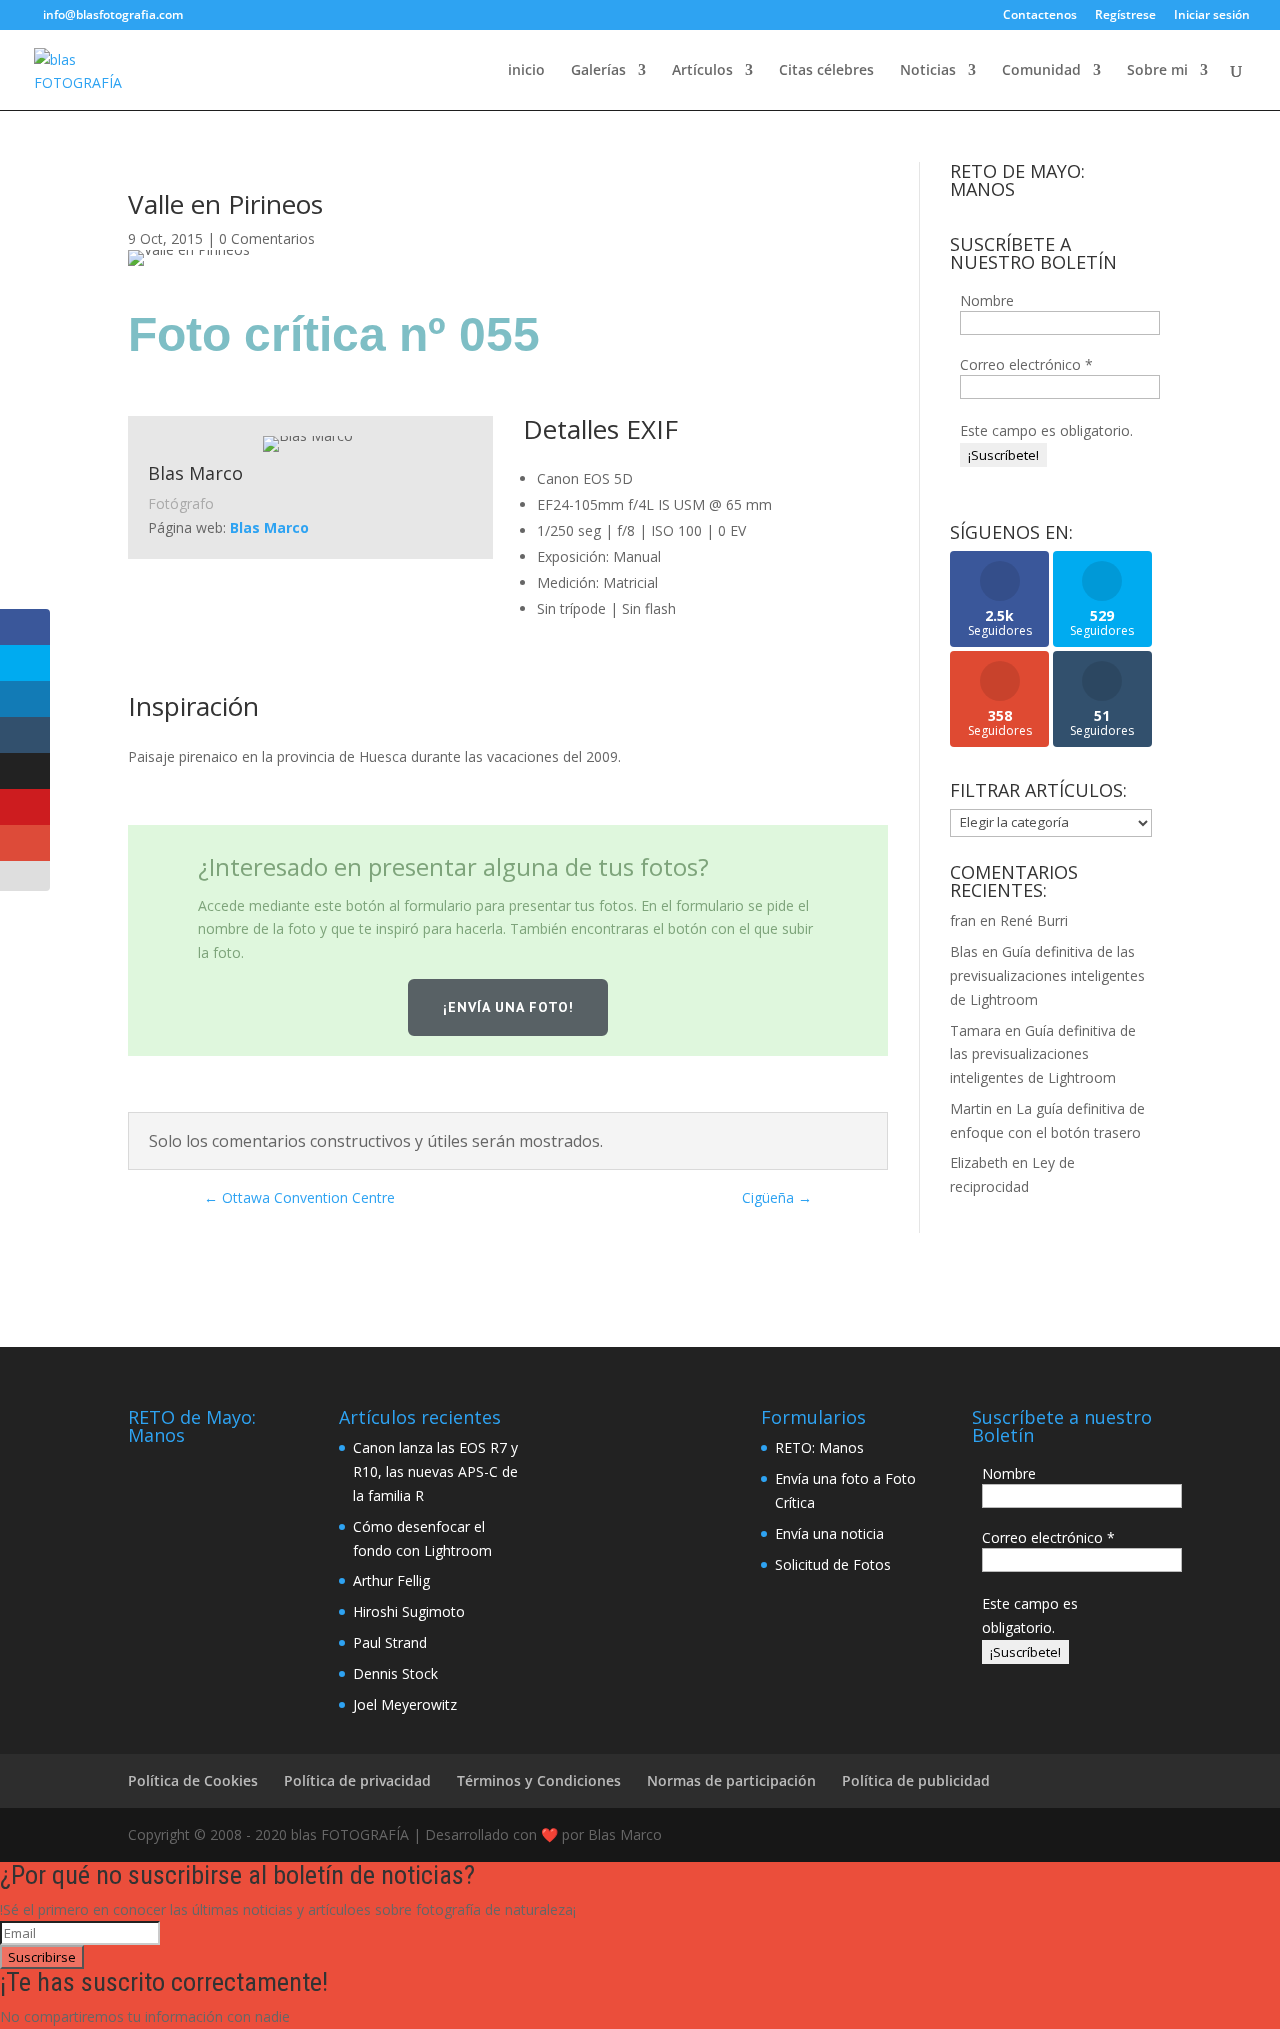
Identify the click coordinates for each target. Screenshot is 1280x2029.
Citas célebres (826, 71)
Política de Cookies (193, 1780)
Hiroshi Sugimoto (409, 1611)
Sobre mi (1157, 71)
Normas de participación (731, 1780)
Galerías (598, 71)
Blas (964, 951)
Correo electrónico (1026, 364)
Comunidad (1041, 71)
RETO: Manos (819, 1447)
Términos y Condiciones (539, 1780)
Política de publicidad (916, 1780)
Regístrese (1125, 16)
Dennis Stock (395, 1673)
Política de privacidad (357, 1780)
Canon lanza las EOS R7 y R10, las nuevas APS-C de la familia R (435, 1471)
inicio (526, 71)
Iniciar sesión (1212, 16)
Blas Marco (269, 527)
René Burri (1034, 920)
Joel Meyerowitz (405, 1704)
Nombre (987, 300)
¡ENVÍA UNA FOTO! (508, 1007)
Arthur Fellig (391, 1580)
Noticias (928, 71)
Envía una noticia (829, 1533)
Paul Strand (390, 1642)
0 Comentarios (267, 238)
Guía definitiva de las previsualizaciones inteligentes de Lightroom (1047, 975)
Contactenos (1040, 16)
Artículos (702, 71)
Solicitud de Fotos (833, 1564)
